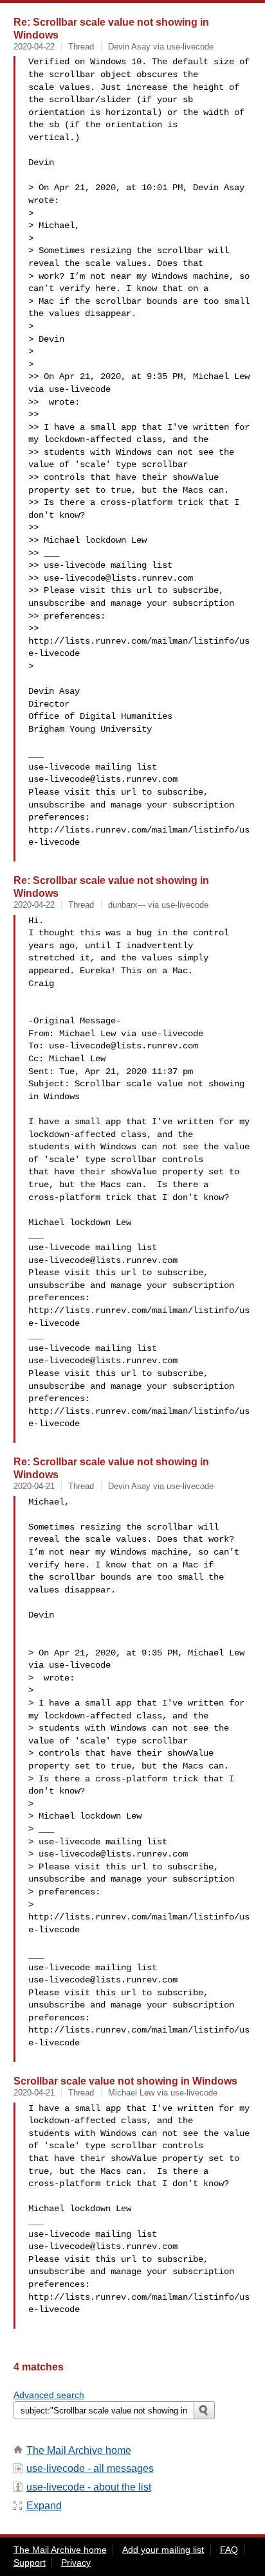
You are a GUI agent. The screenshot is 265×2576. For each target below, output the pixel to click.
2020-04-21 (34, 1486)
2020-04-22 (34, 47)
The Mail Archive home (79, 2450)
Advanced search (49, 2395)
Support (30, 2563)
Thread (81, 47)
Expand (44, 2506)
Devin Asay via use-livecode (161, 47)
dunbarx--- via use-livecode (158, 905)
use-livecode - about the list (89, 2487)
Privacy (76, 2563)
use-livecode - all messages (90, 2468)
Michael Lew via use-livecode (163, 2093)
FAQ (229, 2550)
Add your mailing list (163, 2550)
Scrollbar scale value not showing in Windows (125, 2081)
